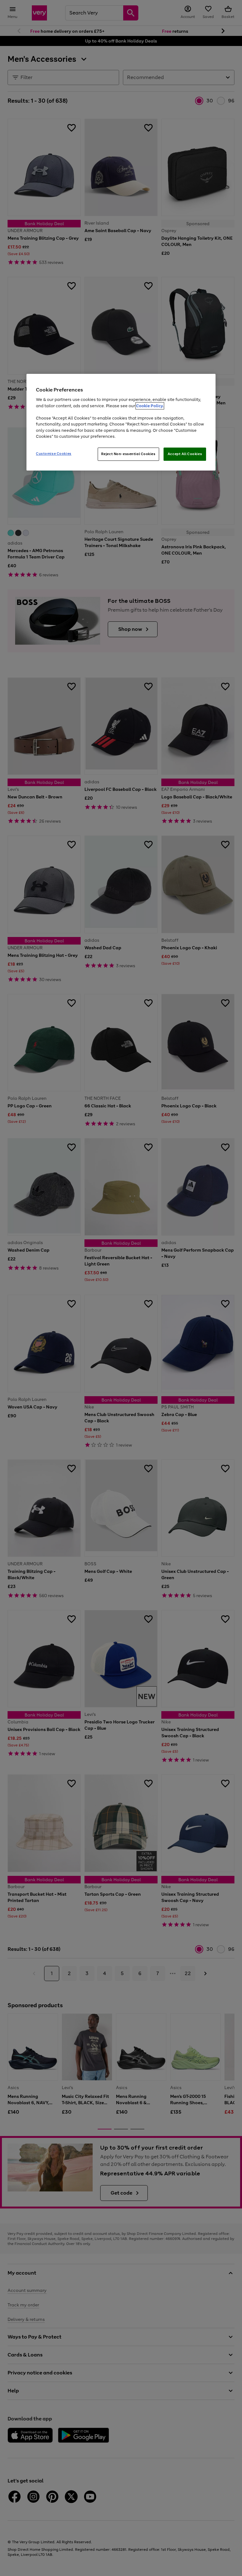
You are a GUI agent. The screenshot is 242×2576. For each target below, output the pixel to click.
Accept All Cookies (185, 454)
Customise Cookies (54, 454)
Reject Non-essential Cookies (128, 454)
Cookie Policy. (150, 406)
